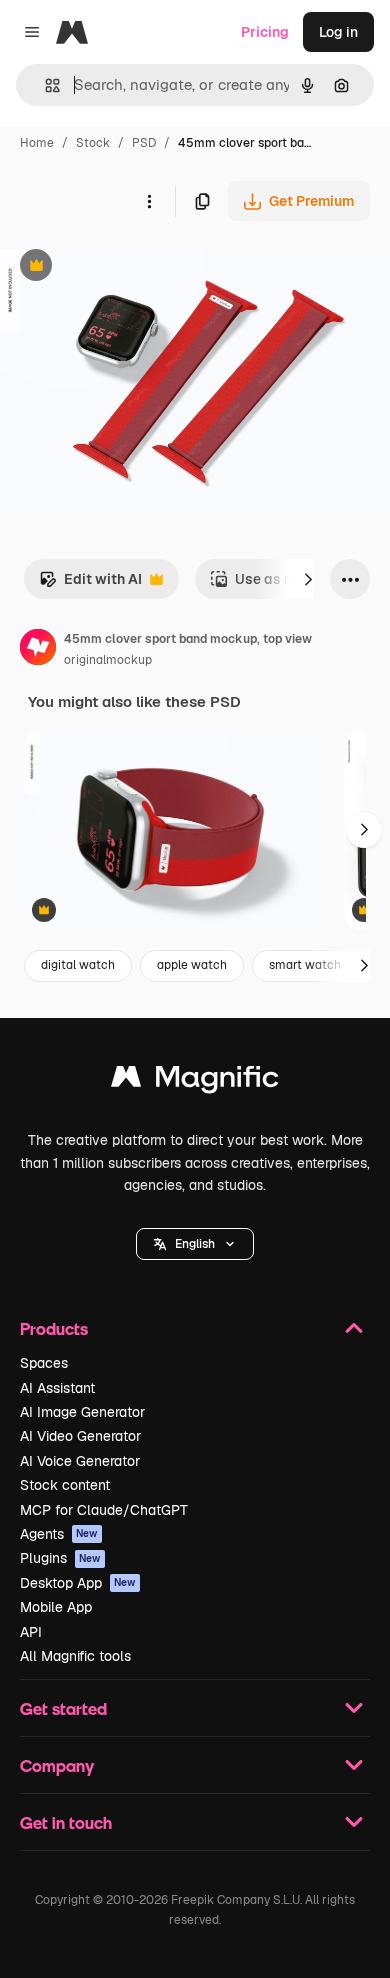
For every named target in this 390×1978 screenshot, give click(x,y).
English (195, 1244)
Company (57, 1765)
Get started (63, 1708)
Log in (338, 32)
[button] (195, 1244)
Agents (59, 1534)
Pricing (265, 32)
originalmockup (108, 660)
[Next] (308, 579)
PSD (144, 143)
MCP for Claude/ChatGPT (104, 1510)
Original (128, 267)
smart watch (305, 965)
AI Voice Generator (80, 1461)
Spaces (44, 1363)
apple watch (192, 965)
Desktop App (78, 1583)
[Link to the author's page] (38, 650)
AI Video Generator (80, 1436)
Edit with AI (90, 584)
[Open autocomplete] (44, 85)
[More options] (149, 201)
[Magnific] (195, 1081)
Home (37, 143)
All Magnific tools (75, 1656)
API (31, 1632)
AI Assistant (57, 1388)
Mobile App (56, 1607)
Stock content (65, 1485)
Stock (93, 143)
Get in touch (66, 1822)
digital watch (78, 965)
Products (54, 1328)
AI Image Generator (82, 1412)
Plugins (60, 1558)
